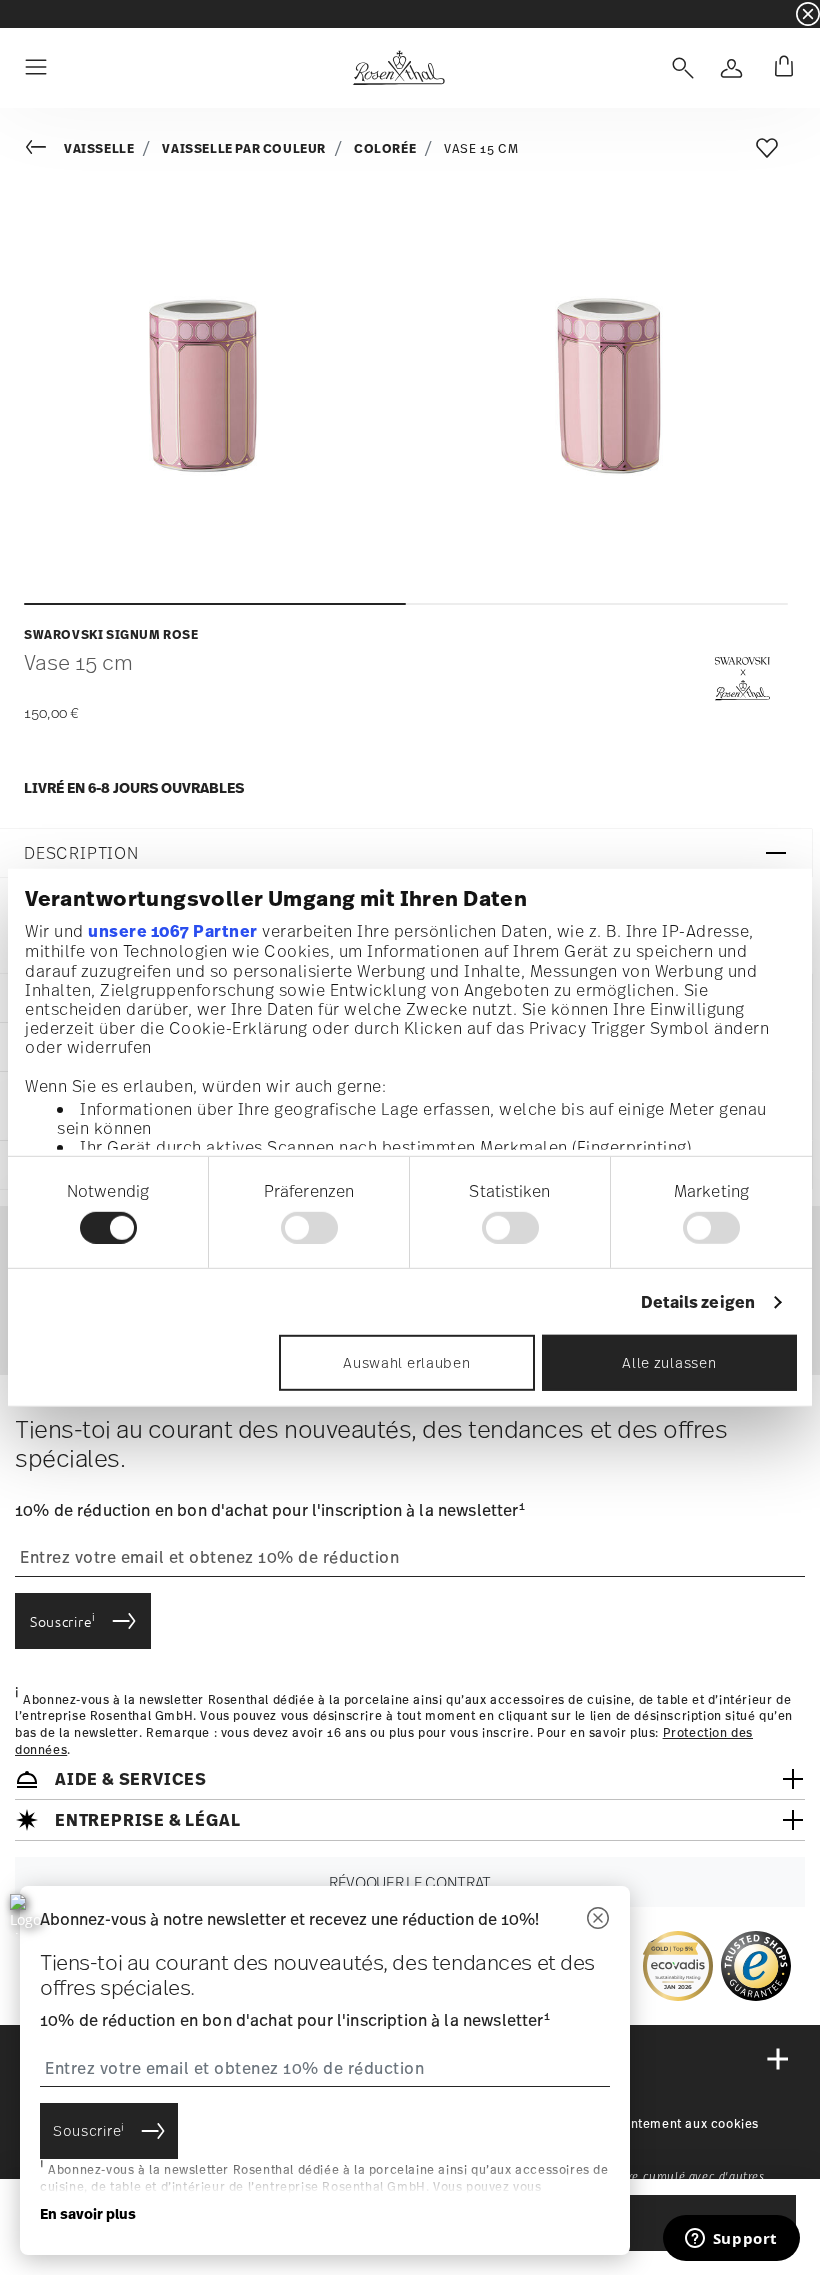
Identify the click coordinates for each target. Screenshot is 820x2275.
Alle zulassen (669, 1362)
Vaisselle (99, 148)
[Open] (679, 68)
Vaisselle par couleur (244, 148)
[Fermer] (598, 1919)
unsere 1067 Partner (173, 931)
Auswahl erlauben (406, 1362)
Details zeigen (698, 1302)
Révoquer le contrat (410, 1882)
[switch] (309, 1228)
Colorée (385, 148)
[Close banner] (808, 14)
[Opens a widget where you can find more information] (731, 2240)
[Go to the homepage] (398, 68)
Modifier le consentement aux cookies (641, 2124)
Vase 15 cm (481, 149)
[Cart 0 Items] (780, 68)
